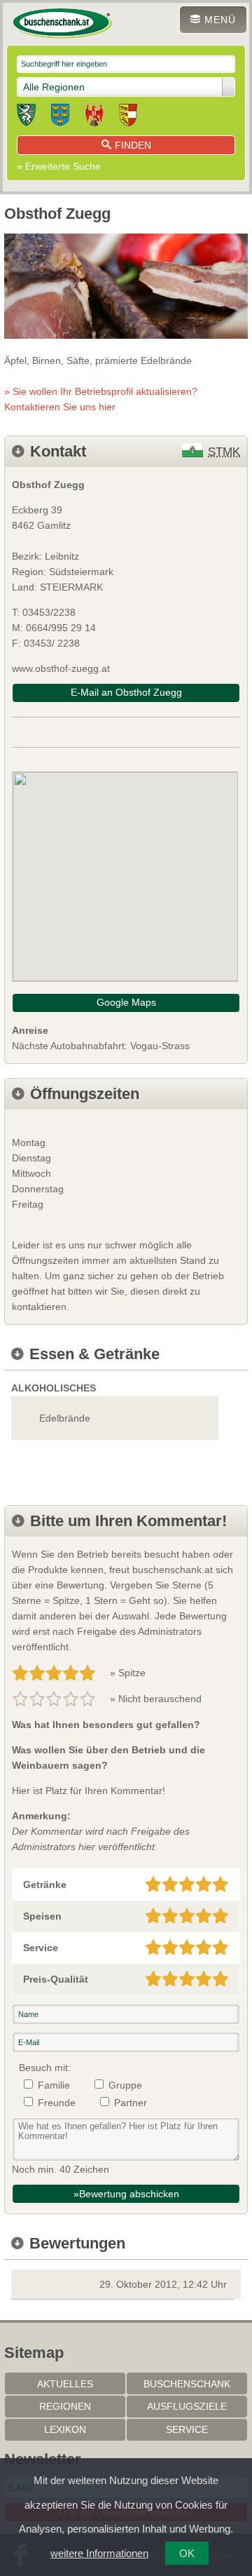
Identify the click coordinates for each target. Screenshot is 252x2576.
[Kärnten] (128, 117)
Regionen (65, 2406)
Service (187, 2429)
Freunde (57, 2103)
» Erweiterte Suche (59, 166)
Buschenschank (187, 2384)
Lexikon (65, 2429)
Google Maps (126, 1002)
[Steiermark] (26, 117)
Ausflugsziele (187, 2406)
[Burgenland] (94, 117)
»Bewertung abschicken (126, 2194)
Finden (133, 145)
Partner (131, 2103)
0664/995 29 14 (61, 628)
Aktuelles (65, 2384)
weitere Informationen (99, 2553)
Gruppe (125, 2085)
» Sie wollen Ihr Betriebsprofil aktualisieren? (101, 399)
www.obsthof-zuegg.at (61, 668)
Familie (54, 2085)
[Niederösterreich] (60, 117)
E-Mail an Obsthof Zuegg (126, 692)
